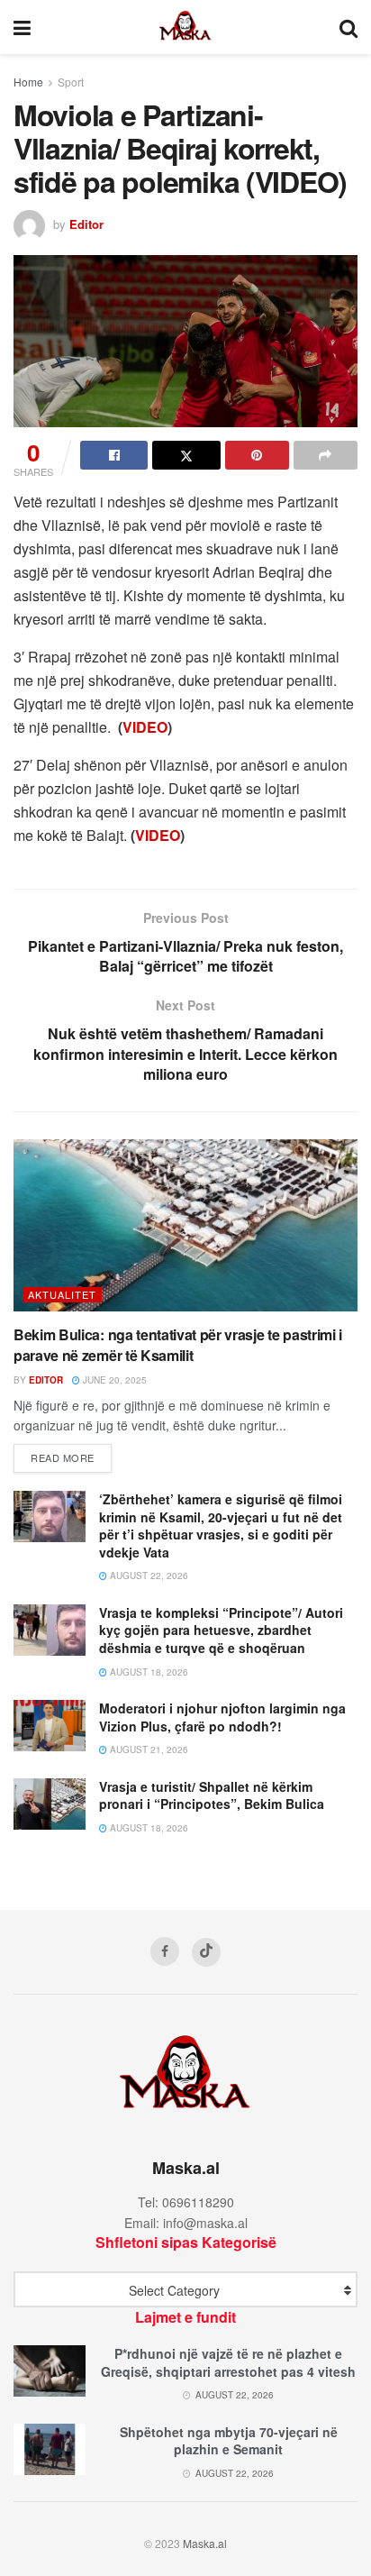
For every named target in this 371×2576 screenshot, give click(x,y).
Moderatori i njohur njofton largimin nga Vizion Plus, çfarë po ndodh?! (222, 1717)
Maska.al (205, 2543)
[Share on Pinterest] (257, 455)
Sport (71, 82)
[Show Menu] (22, 27)
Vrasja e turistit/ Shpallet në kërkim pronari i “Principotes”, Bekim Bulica (212, 1795)
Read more (71, 1457)
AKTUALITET (62, 1294)
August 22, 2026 (148, 1576)
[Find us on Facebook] (165, 1951)
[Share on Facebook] (114, 455)
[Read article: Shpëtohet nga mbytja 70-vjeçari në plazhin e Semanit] (50, 2449)
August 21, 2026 (148, 1749)
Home (28, 82)
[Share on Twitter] (186, 455)
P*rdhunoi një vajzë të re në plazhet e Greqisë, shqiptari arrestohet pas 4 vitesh (228, 2362)
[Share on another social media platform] (326, 455)
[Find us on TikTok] (206, 1952)
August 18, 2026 (148, 1672)
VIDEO (145, 727)
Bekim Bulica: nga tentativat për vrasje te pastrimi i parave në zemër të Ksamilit (178, 1344)
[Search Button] (348, 27)
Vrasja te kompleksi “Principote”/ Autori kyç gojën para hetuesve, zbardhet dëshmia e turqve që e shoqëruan (221, 1630)
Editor (86, 224)
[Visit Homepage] (185, 27)
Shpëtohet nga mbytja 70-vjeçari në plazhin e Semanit (229, 2441)
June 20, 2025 (113, 1380)
